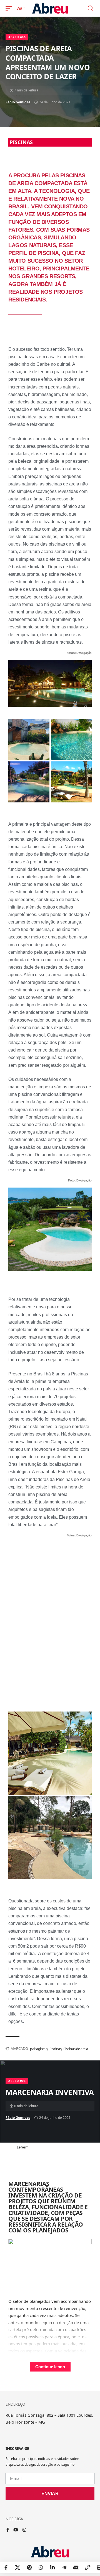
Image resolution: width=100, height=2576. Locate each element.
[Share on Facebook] (6, 2567)
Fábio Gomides (18, 102)
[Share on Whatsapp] (41, 2567)
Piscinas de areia (76, 2049)
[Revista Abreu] (50, 8)
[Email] (76, 2567)
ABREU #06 (17, 37)
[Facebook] (8, 2530)
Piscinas (55, 2049)
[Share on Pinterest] (29, 2567)
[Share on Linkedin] (52, 2567)
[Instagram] (24, 2530)
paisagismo (39, 2049)
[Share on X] (17, 2567)
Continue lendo (50, 2367)
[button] (10, 8)
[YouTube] (16, 2530)
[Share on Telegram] (64, 2567)
